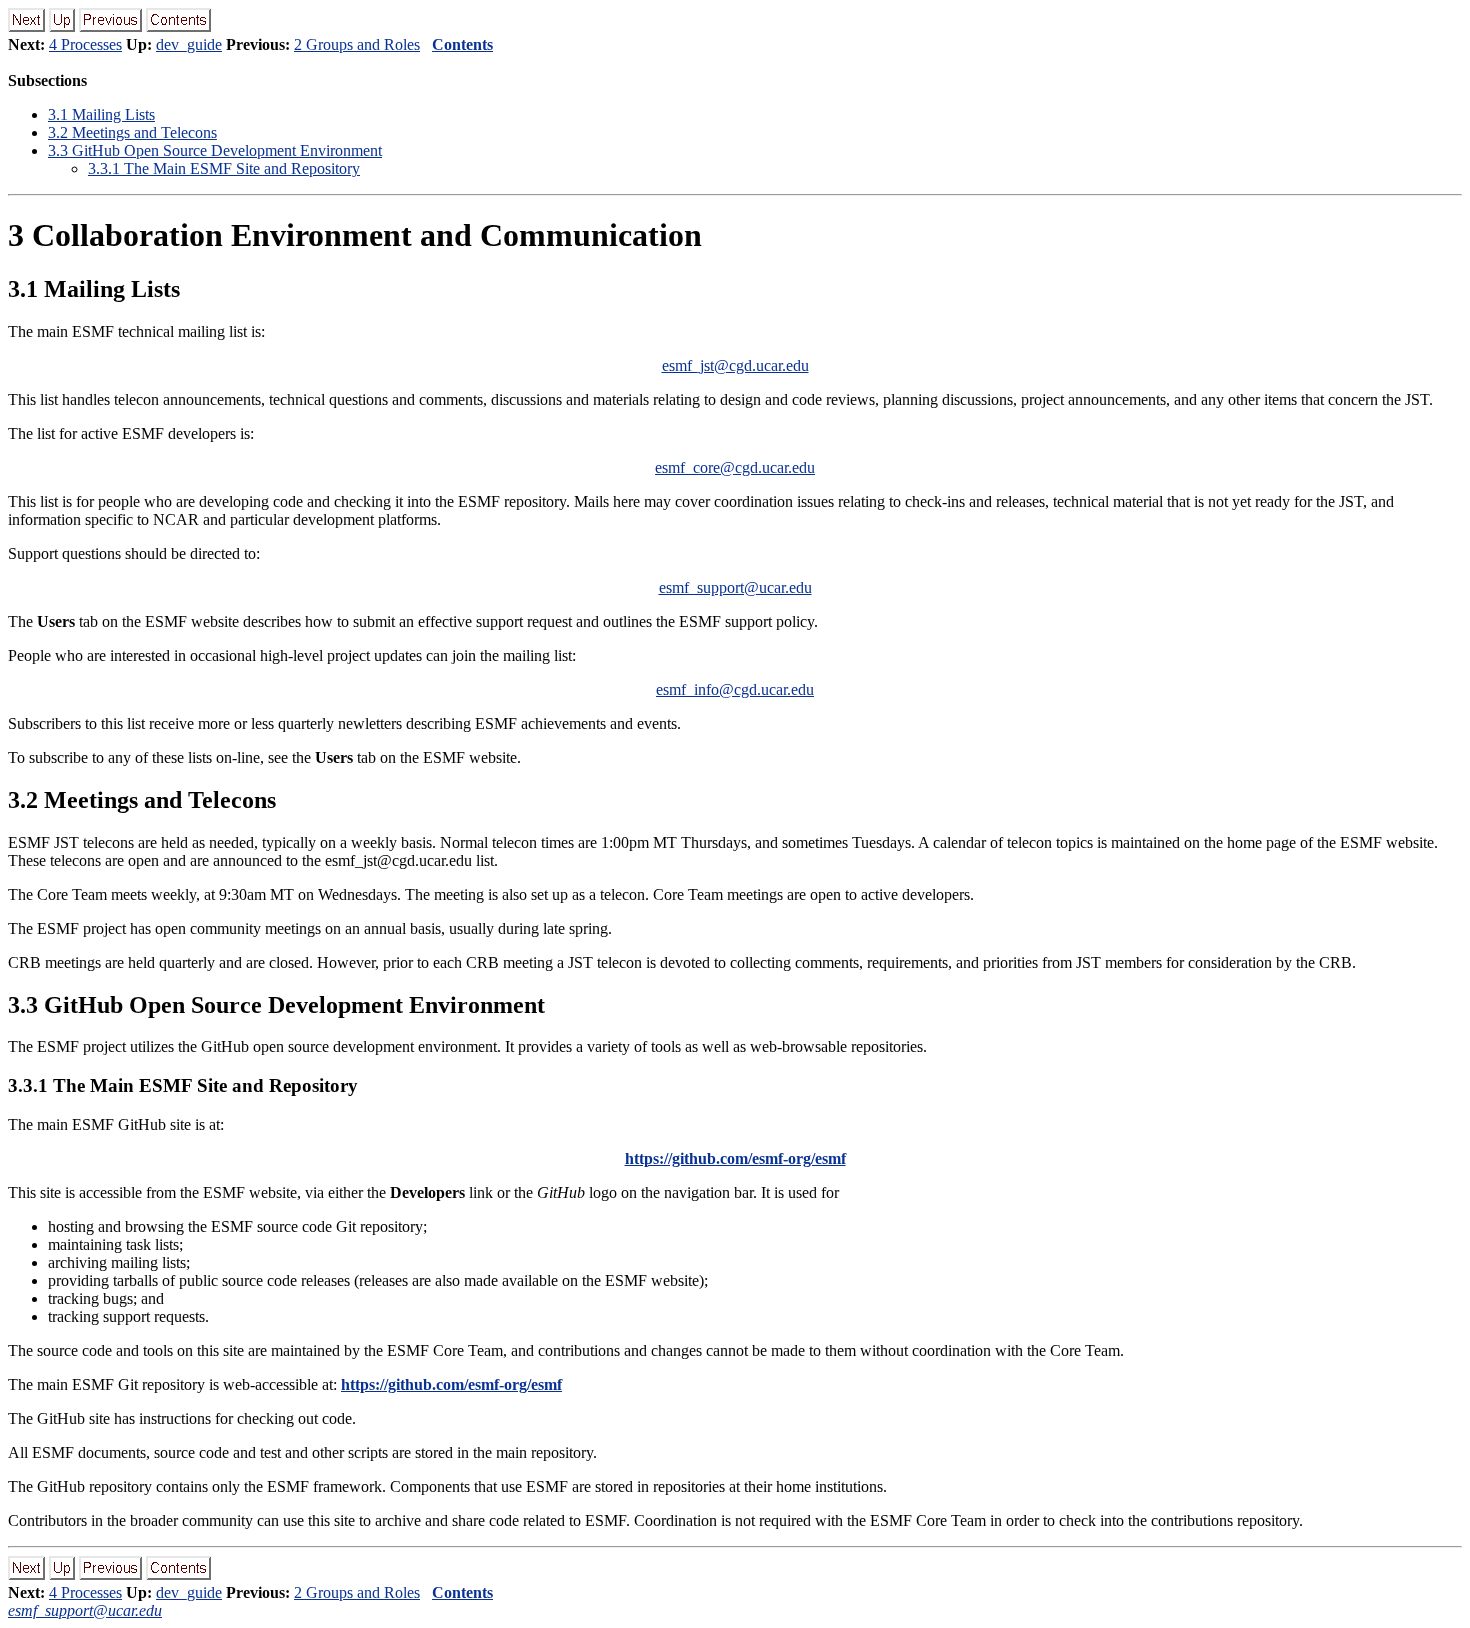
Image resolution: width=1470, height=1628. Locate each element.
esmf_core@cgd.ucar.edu (735, 467)
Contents (462, 44)
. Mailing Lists (101, 114)
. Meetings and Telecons (132, 132)
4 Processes (85, 44)
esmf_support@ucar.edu (735, 587)
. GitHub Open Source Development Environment (215, 150)
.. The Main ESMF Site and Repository (224, 168)
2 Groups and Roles (357, 44)
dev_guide (189, 44)
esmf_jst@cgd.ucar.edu (735, 365)
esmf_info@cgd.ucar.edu (735, 689)
